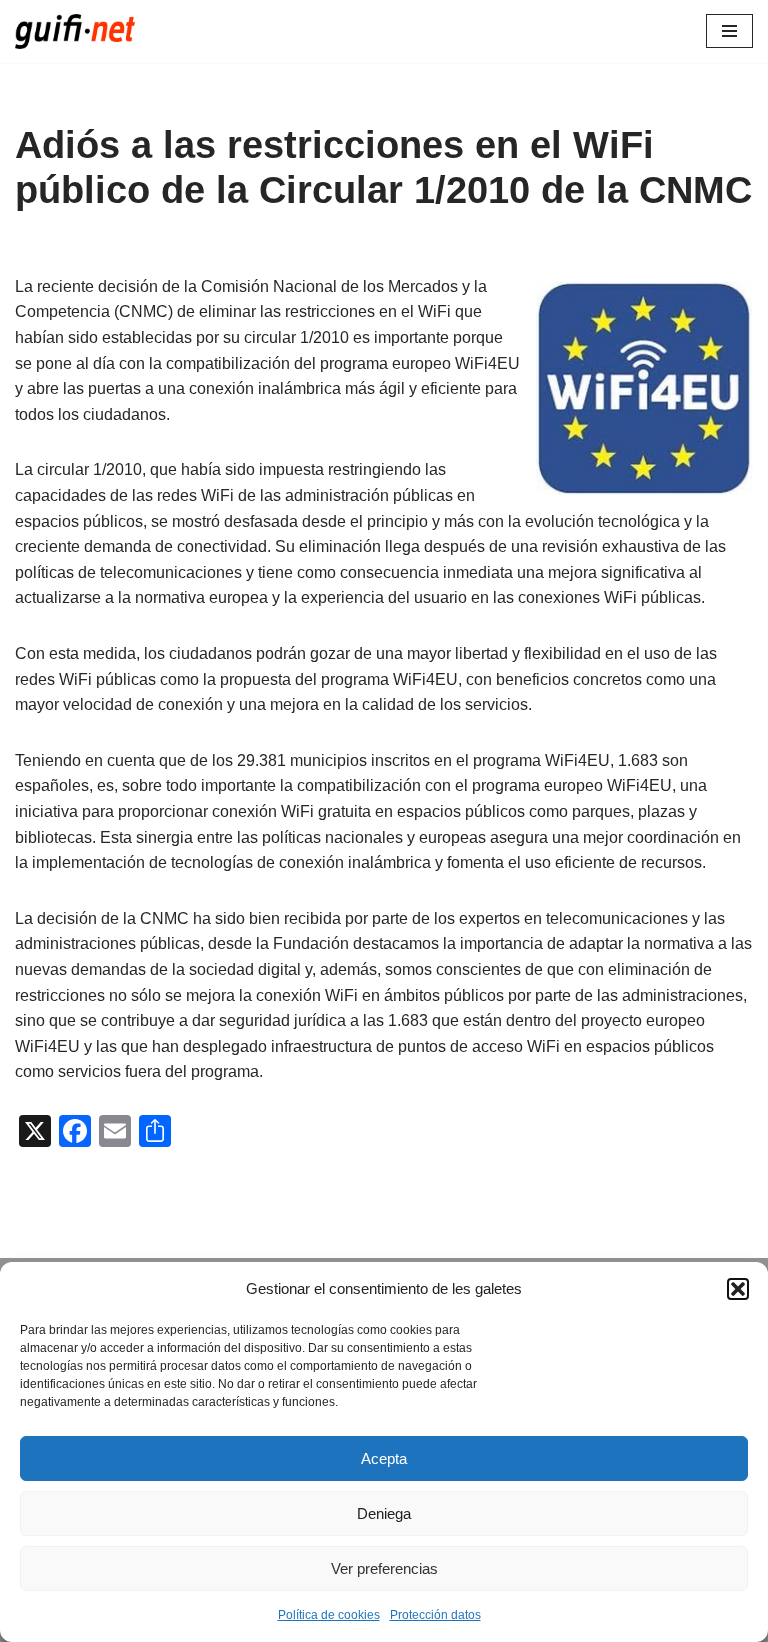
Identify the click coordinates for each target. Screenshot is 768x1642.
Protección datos (435, 1615)
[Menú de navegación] (729, 31)
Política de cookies (329, 1615)
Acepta (384, 1458)
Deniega (384, 1513)
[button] (738, 1289)
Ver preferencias (384, 1568)
